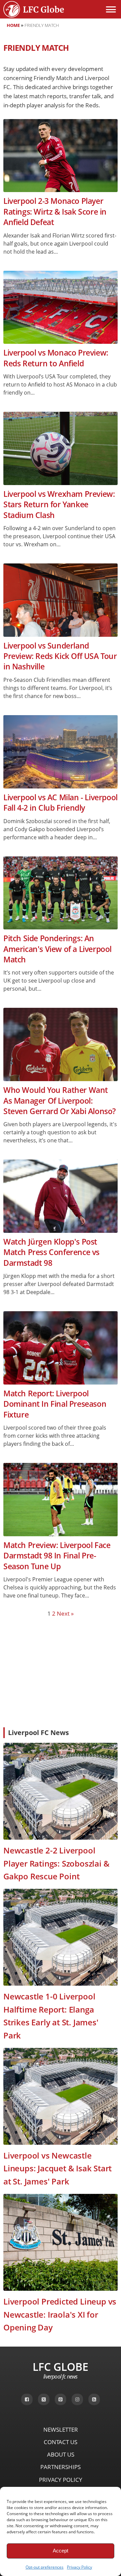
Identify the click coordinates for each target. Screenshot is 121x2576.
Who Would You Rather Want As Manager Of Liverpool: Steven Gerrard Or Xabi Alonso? (59, 1101)
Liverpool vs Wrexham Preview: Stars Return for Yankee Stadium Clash (59, 505)
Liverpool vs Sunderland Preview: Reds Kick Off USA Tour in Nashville (60, 656)
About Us (61, 2454)
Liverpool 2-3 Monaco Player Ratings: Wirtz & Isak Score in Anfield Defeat (55, 212)
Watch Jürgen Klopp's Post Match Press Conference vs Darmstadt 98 (51, 1252)
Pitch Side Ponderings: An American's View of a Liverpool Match (57, 949)
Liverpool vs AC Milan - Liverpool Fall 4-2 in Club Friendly (61, 803)
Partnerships (61, 2467)
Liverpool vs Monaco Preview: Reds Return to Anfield (56, 358)
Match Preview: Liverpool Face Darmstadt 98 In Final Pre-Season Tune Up (57, 1556)
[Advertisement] (61, 1672)
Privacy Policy (79, 2567)
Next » (65, 1613)
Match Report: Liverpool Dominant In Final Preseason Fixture (55, 1404)
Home (13, 25)
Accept (61, 2551)
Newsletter (61, 2430)
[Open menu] (111, 9)
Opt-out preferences (45, 2567)
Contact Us (61, 2442)
